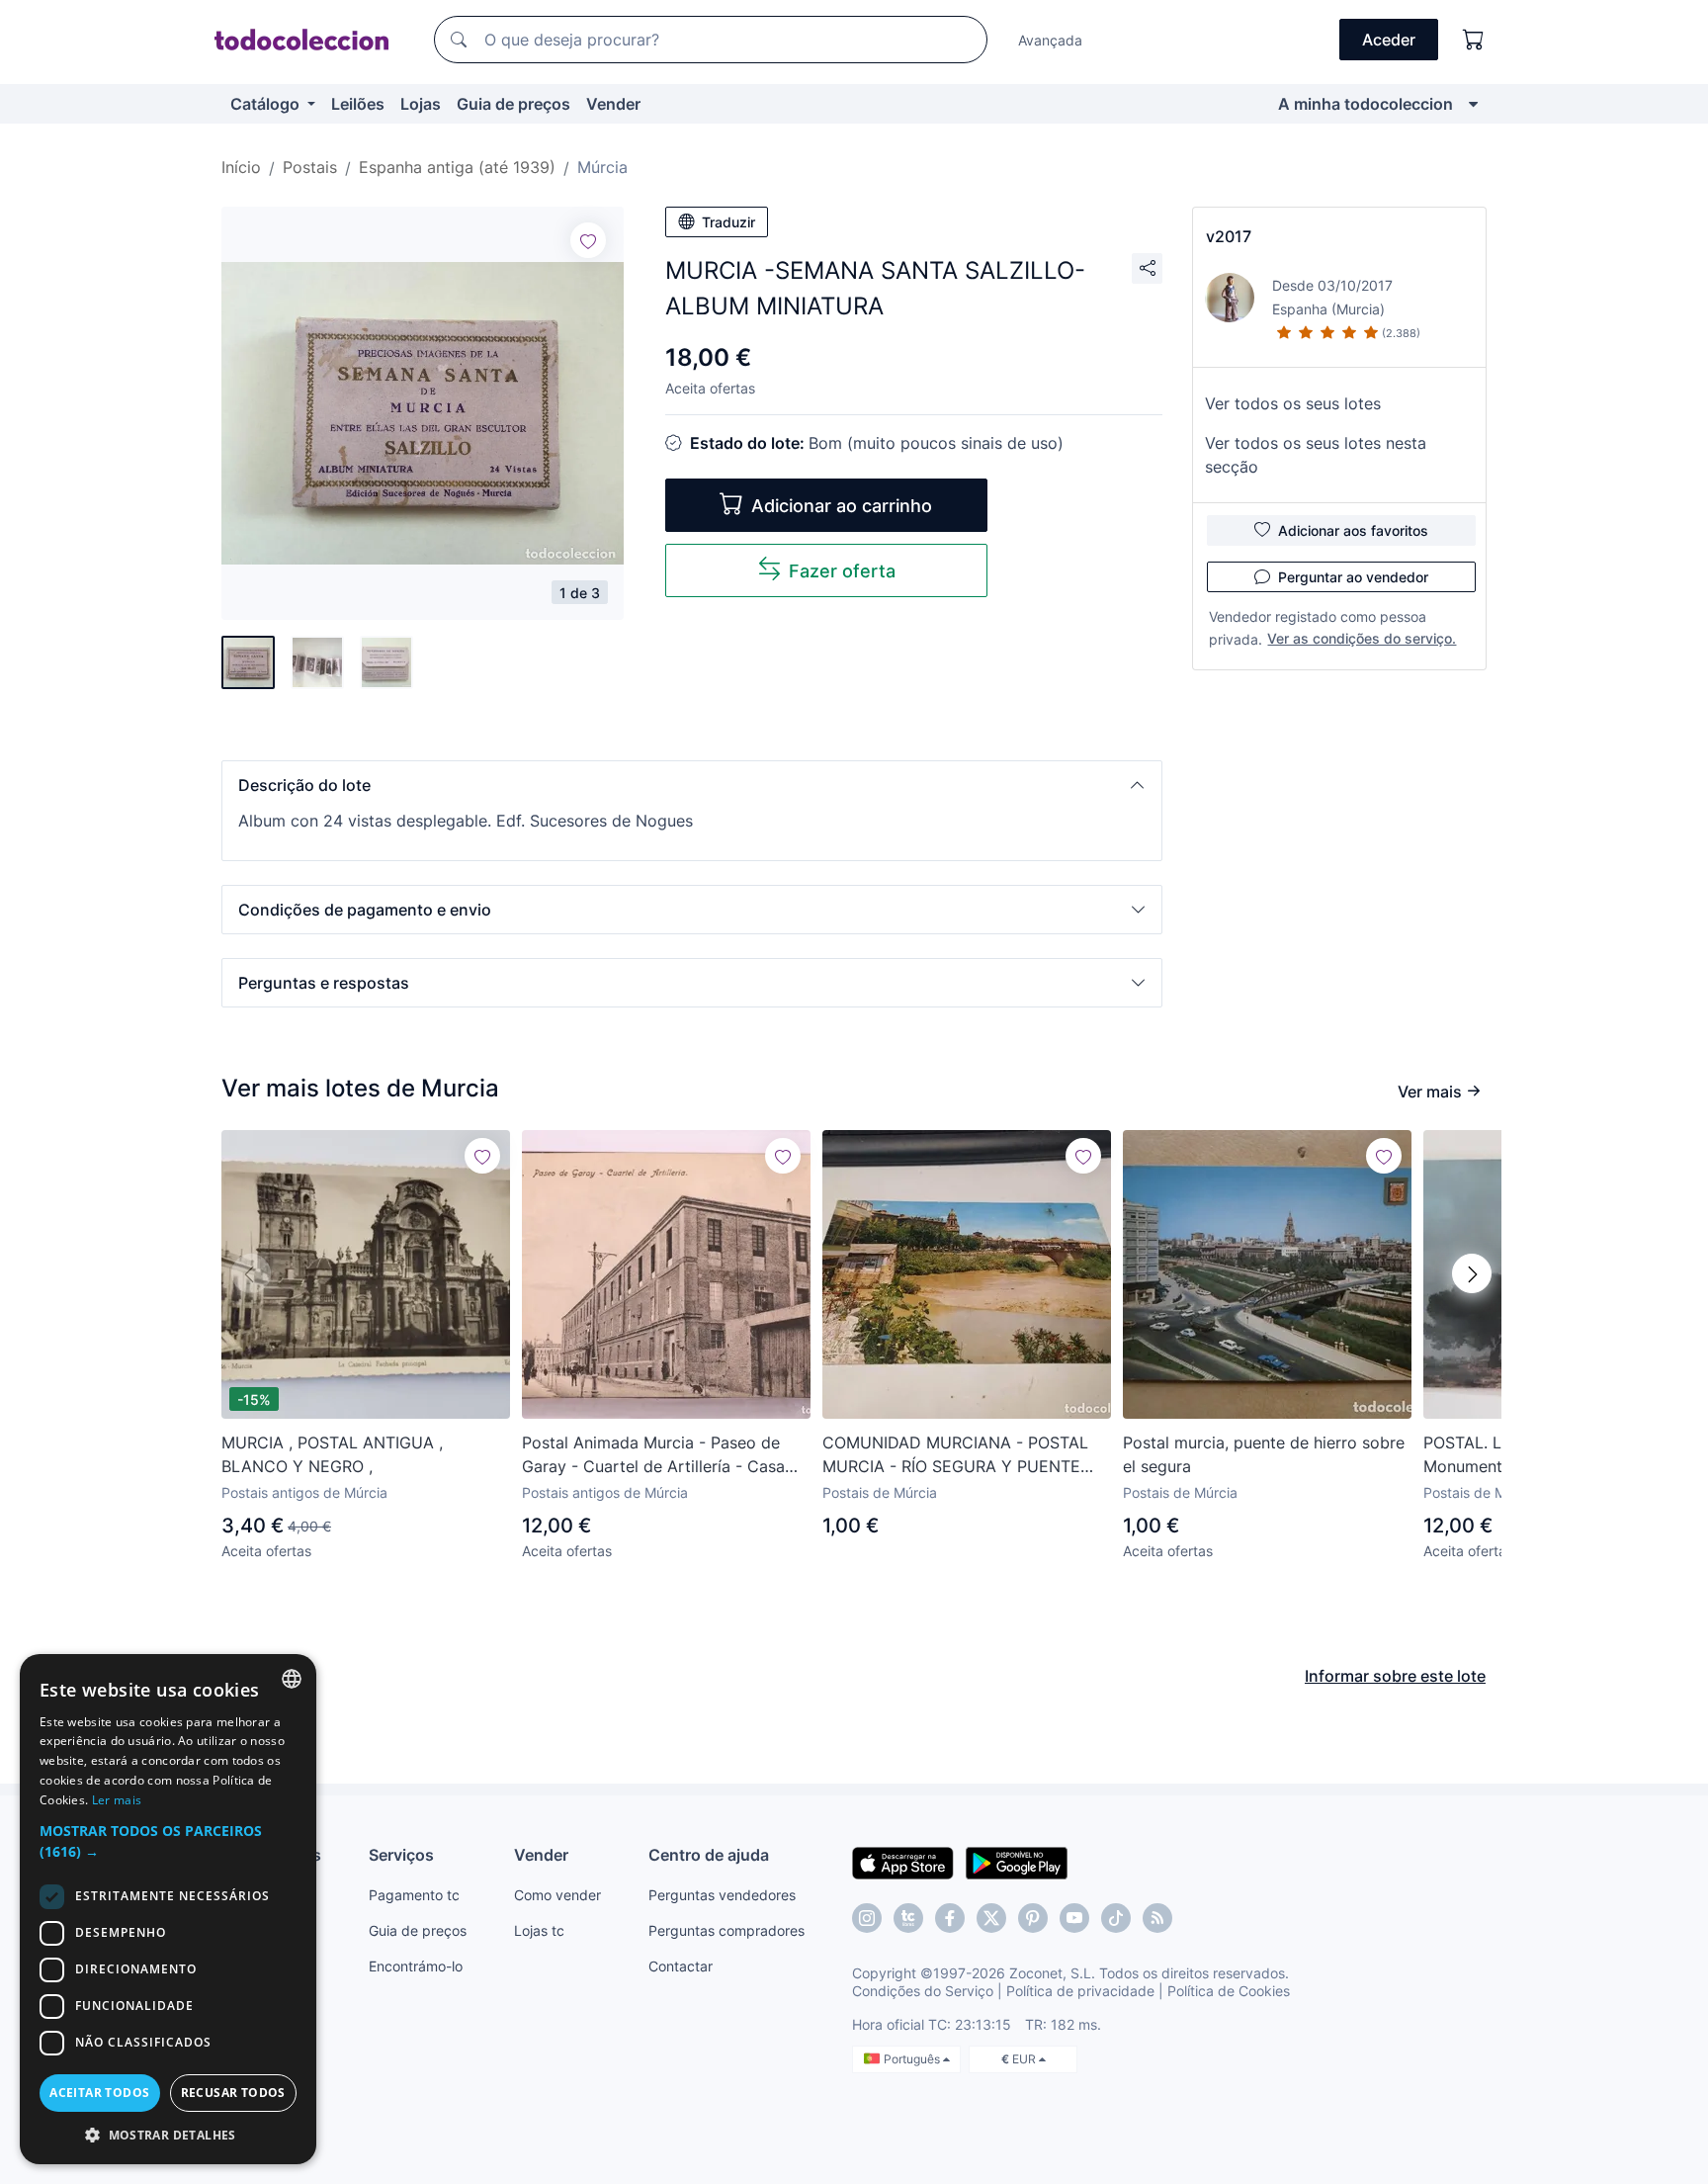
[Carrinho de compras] (1474, 40)
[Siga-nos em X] (991, 1918)
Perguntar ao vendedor (1353, 577)
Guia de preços (513, 104)
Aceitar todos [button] (99, 2093)
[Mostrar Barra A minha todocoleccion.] (1473, 104)
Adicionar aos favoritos (1353, 530)
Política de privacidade (1080, 1991)
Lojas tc (539, 1930)
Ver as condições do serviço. (1362, 638)
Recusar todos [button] (233, 2093)
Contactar (681, 1966)
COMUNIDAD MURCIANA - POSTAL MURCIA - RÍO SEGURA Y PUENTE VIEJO (955, 1455)
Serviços (401, 1855)
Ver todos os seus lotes (1293, 403)
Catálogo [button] (267, 104)
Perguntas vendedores (722, 1895)
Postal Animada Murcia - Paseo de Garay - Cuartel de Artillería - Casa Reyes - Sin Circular (653, 1455)
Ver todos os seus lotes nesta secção (1316, 455)
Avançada (1050, 40)
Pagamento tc (414, 1895)
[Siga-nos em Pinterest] (1033, 1918)
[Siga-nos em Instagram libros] (908, 1918)
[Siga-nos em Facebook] (950, 1918)
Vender (613, 104)
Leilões (358, 104)
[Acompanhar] (588, 240)
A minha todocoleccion (1366, 104)
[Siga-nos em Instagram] (867, 1918)
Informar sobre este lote (1395, 1676)
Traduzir (728, 222)
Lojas (421, 104)
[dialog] (168, 1909)
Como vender (557, 1895)
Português (913, 2059)
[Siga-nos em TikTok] (1116, 1918)
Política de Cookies (1229, 1991)
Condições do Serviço (923, 1991)
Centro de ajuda (709, 1855)
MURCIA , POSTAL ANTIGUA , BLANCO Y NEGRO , (332, 1454)
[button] (692, 785)
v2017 (1229, 236)
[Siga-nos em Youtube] (1074, 1918)
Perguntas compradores (726, 1930)
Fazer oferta (842, 571)
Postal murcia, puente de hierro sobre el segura (1264, 1454)
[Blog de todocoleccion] (1157, 1918)
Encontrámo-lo (416, 1966)
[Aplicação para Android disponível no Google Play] (1017, 1862)
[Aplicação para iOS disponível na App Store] (903, 1862)
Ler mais (117, 1800)
